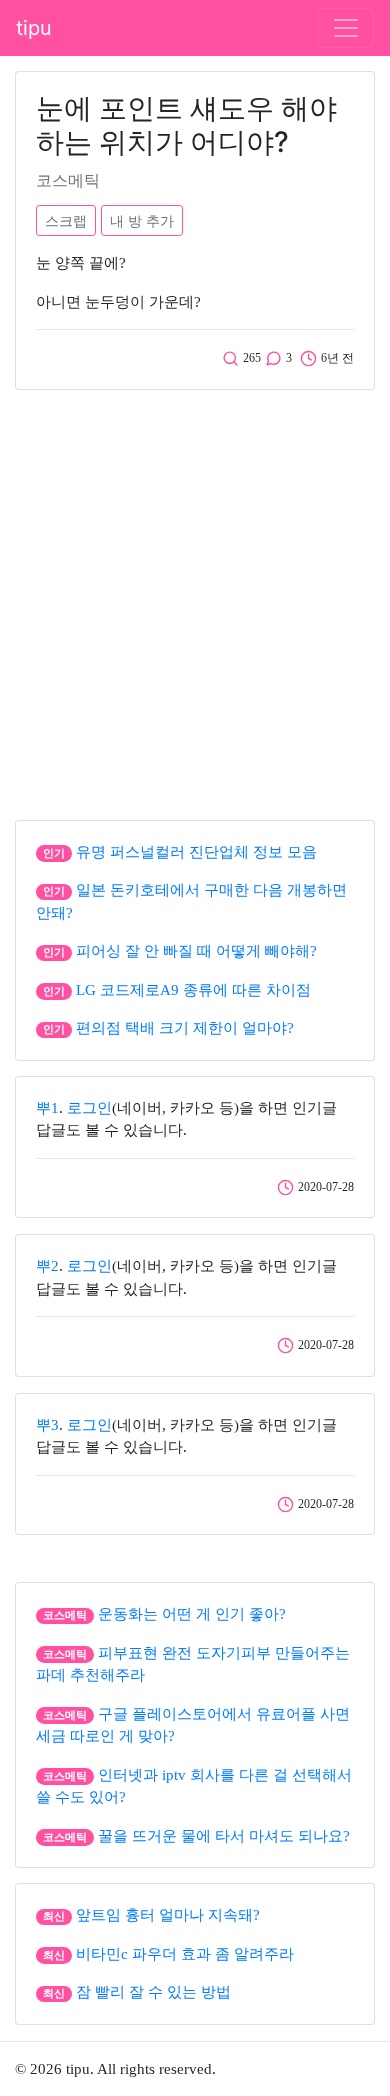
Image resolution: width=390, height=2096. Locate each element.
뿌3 (47, 1425)
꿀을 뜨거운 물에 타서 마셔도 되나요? (224, 1836)
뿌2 (47, 1266)
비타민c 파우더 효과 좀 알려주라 (185, 1954)
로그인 (89, 1108)
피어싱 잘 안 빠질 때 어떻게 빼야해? (196, 951)
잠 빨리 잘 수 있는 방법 (153, 1992)
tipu (34, 28)
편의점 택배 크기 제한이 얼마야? (185, 1028)
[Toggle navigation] (346, 28)
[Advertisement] (195, 600)
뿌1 (47, 1108)
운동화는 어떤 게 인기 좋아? (192, 1614)
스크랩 (66, 220)
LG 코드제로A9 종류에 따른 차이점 (193, 990)
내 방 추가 (142, 220)
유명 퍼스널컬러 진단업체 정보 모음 (196, 852)
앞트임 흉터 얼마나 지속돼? (168, 1915)
